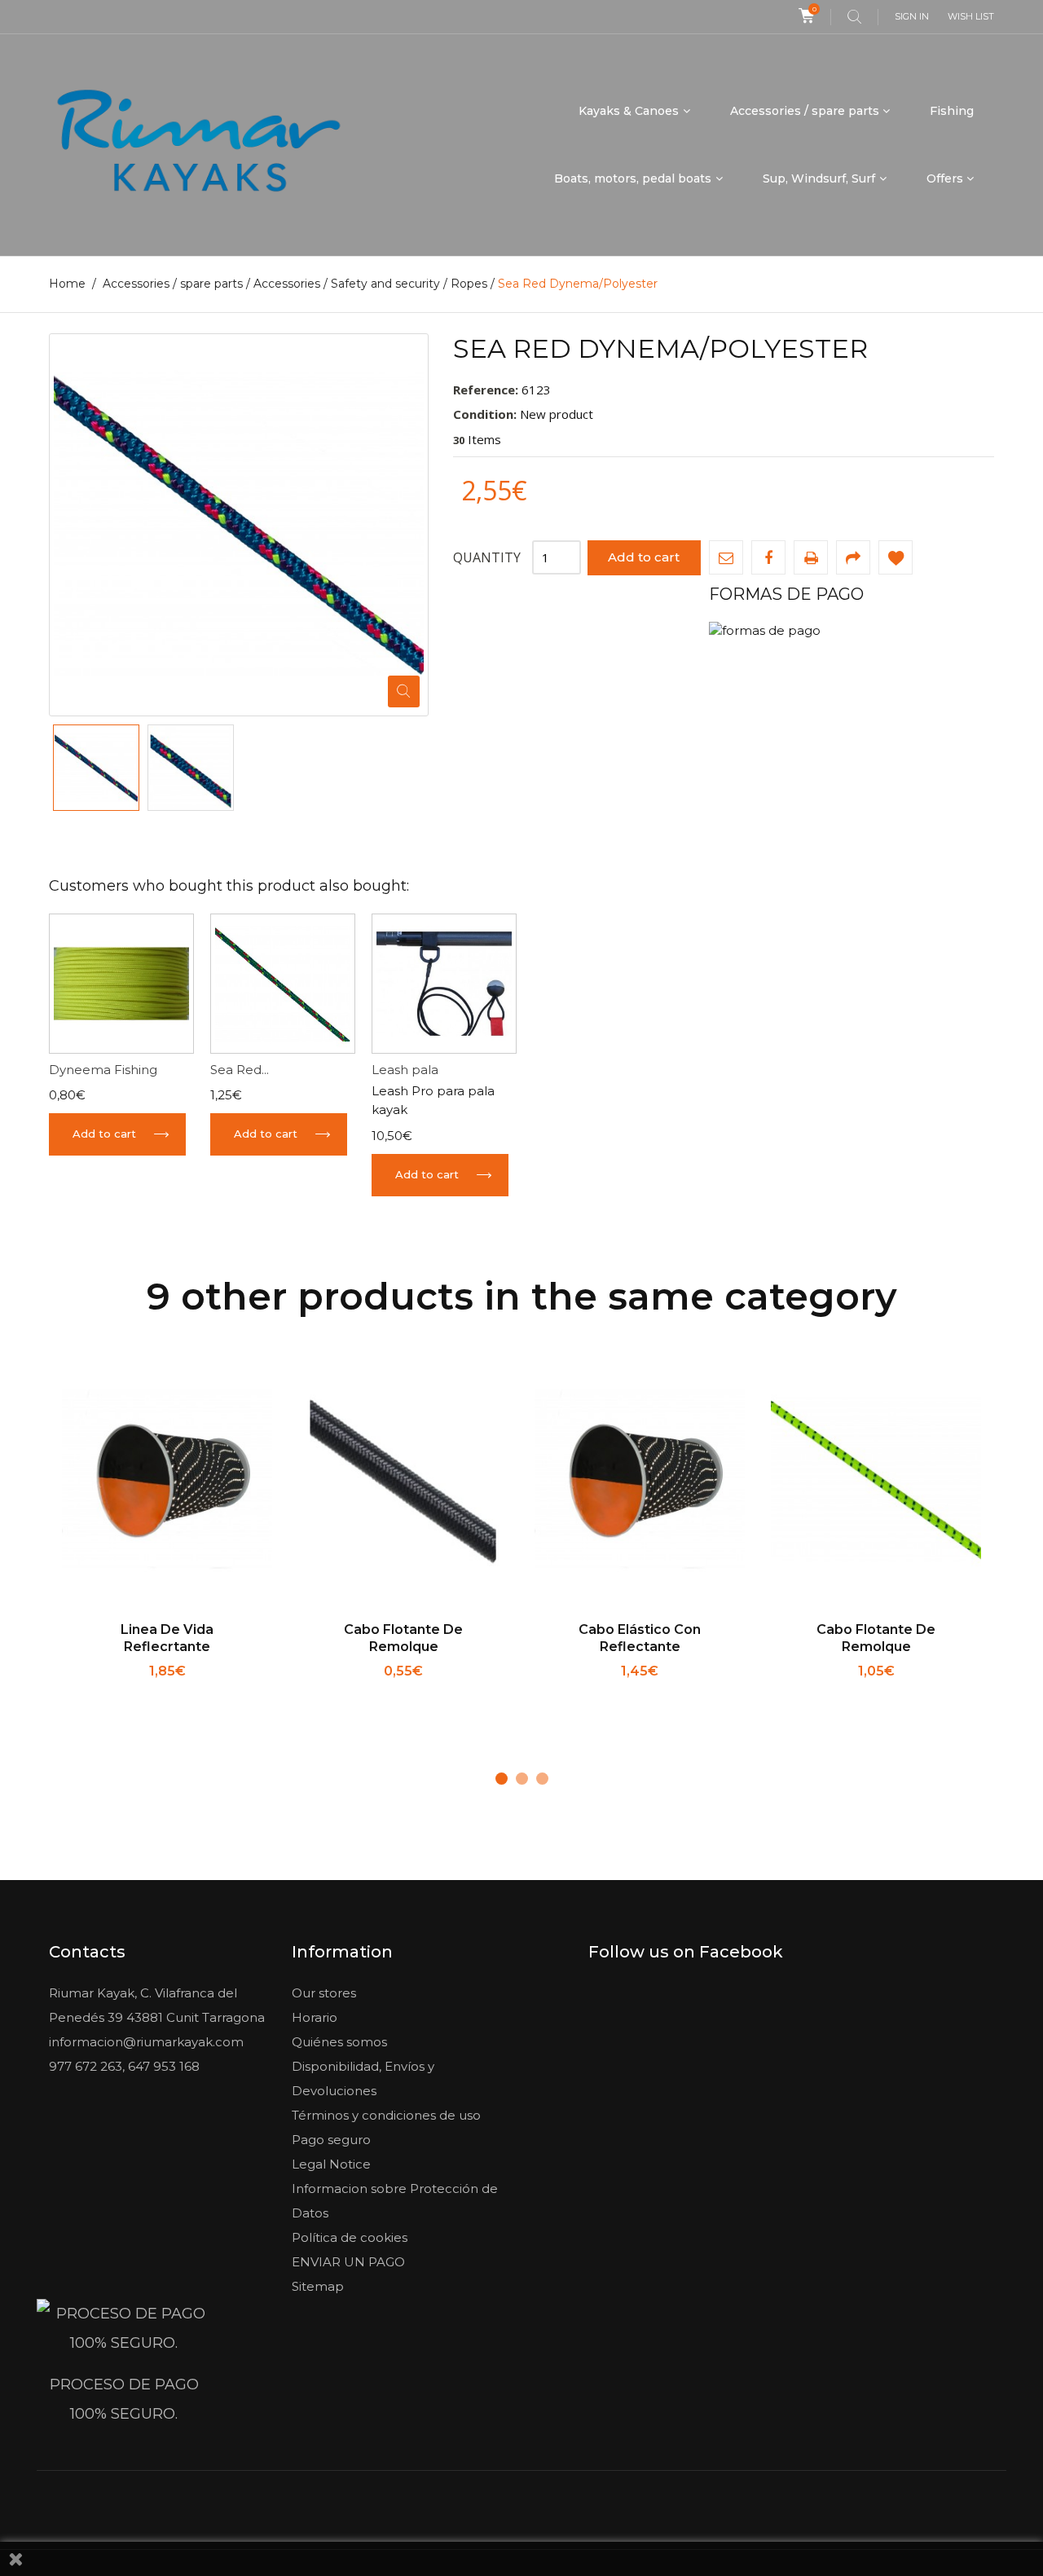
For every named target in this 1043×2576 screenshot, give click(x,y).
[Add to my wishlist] (896, 557)
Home (67, 284)
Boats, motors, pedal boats (633, 178)
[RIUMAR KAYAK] (198, 145)
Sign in (912, 16)
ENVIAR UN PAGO (348, 2262)
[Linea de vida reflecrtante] (167, 1481)
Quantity (487, 557)
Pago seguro (331, 2140)
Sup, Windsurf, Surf (819, 178)
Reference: (486, 390)
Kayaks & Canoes (629, 111)
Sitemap (318, 2286)
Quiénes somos (339, 2042)
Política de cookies (350, 2237)
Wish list (971, 16)
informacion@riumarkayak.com (146, 2042)
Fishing (952, 111)
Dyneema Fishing (103, 1070)
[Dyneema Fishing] (121, 984)
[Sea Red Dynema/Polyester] (96, 768)
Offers (945, 178)
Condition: (485, 414)
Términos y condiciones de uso (386, 2115)
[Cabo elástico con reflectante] (640, 1481)
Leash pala (405, 1070)
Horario (315, 2017)
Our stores (324, 1993)
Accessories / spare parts (805, 111)
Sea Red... (240, 1070)
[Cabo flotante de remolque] (403, 1481)
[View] (221, 1692)
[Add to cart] (114, 1692)
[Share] (853, 557)
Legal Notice (331, 2164)
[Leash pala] (444, 984)
